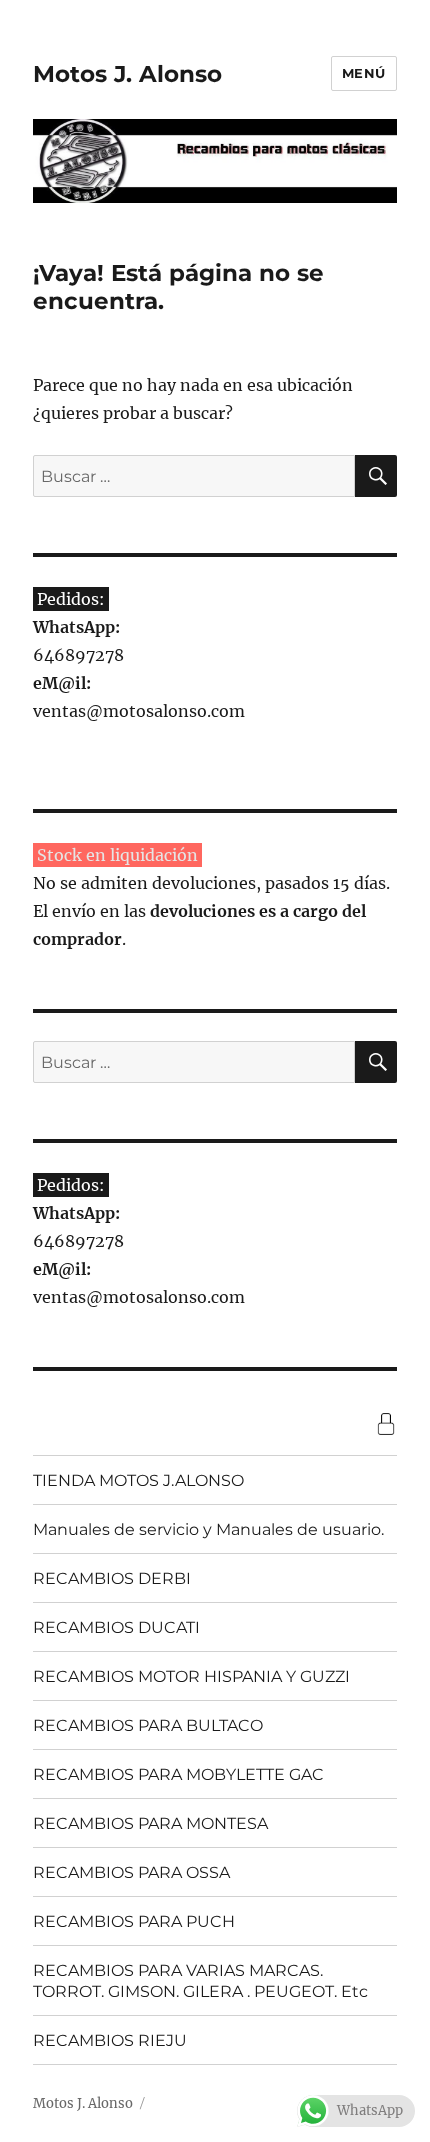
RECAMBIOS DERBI (112, 1578)
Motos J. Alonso (127, 74)
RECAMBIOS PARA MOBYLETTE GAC (178, 1774)
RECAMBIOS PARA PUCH (134, 1921)
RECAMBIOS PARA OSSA (131, 1872)
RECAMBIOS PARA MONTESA (150, 1823)
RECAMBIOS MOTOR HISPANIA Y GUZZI (191, 1676)
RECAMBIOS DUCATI (116, 1627)
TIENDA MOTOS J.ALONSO (138, 1480)
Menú (364, 73)
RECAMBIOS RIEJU (110, 2040)
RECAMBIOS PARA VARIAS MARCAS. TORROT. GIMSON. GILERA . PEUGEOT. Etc (200, 1981)
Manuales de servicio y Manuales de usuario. (208, 1529)
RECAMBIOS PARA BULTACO (148, 1725)
